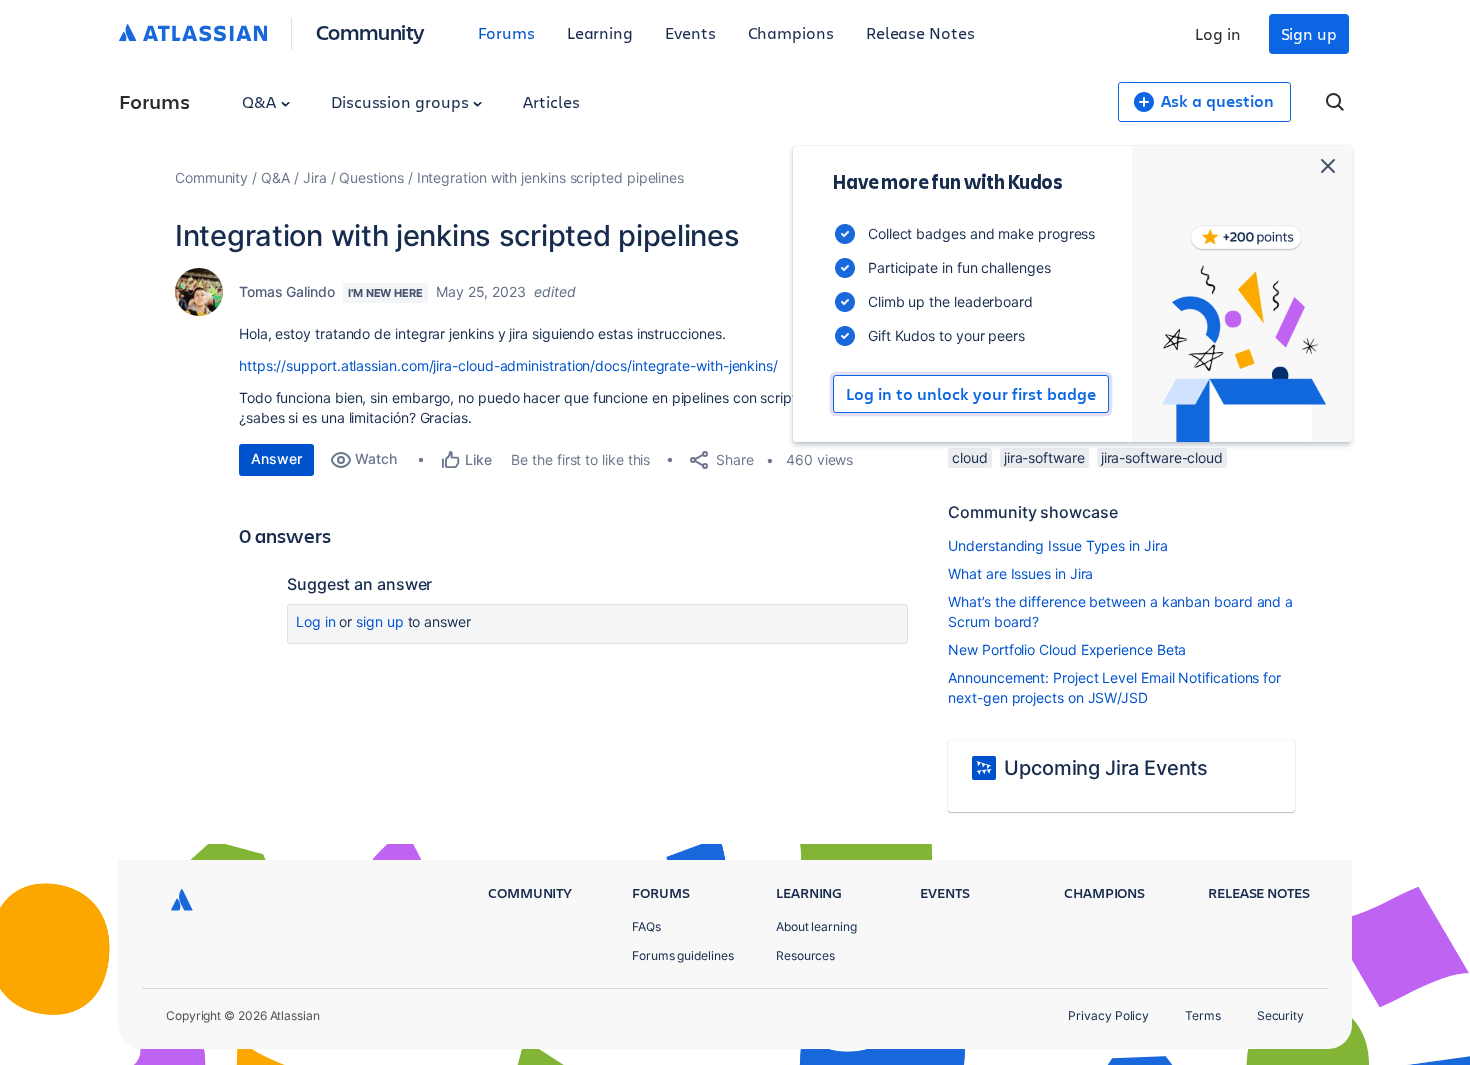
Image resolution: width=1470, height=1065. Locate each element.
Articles (551, 101)
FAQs (646, 926)
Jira (315, 177)
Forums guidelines (683, 955)
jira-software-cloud (1162, 457)
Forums (506, 32)
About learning (816, 926)
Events (690, 32)
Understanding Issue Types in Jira (1057, 545)
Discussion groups (402, 101)
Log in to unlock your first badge (971, 394)
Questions (371, 177)
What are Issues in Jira (1020, 573)
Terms (1203, 1015)
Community (370, 31)
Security (1280, 1015)
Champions (791, 32)
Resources (805, 955)
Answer (276, 458)
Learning (600, 32)
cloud (970, 457)
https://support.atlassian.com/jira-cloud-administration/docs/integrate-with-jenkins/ (508, 365)
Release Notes (920, 32)
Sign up (1309, 33)
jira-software (1044, 457)
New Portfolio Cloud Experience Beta (1067, 649)
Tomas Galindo (287, 291)
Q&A (261, 101)
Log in (1218, 33)
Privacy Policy (1108, 1015)
